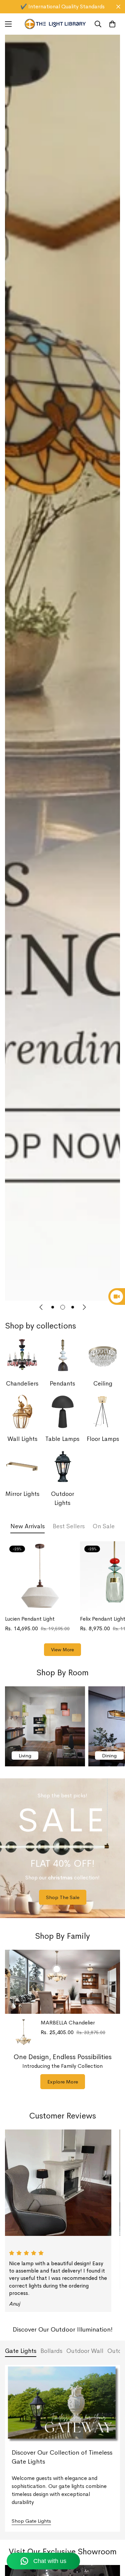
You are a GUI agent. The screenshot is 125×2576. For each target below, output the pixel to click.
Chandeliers (22, 1384)
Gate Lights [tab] (21, 2351)
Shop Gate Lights (31, 2521)
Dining (109, 1756)
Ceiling (103, 1384)
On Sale (104, 1526)
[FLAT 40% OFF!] (62, 1848)
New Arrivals (27, 1526)
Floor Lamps (103, 1439)
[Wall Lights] (22, 1412)
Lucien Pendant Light (30, 1619)
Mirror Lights (22, 1494)
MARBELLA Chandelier (68, 2023)
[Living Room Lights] (45, 1726)
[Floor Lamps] (103, 1412)
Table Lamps (62, 1439)
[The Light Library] (55, 24)
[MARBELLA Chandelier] (23, 2032)
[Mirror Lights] (22, 1467)
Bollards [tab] (51, 2351)
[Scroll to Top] (113, 2541)
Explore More (63, 2082)
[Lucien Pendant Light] (40, 1576)
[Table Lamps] (63, 1412)
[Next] (84, 1307)
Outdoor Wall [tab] (85, 2351)
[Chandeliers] (22, 1357)
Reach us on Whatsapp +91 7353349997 (62, 7)
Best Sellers (69, 1526)
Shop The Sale (63, 1897)
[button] (112, 24)
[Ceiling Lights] (103, 1357)
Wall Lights (22, 1439)
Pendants (62, 1384)
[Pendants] (63, 1357)
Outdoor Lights (62, 1498)
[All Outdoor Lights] (63, 1467)
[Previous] (41, 1307)
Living (25, 1756)
